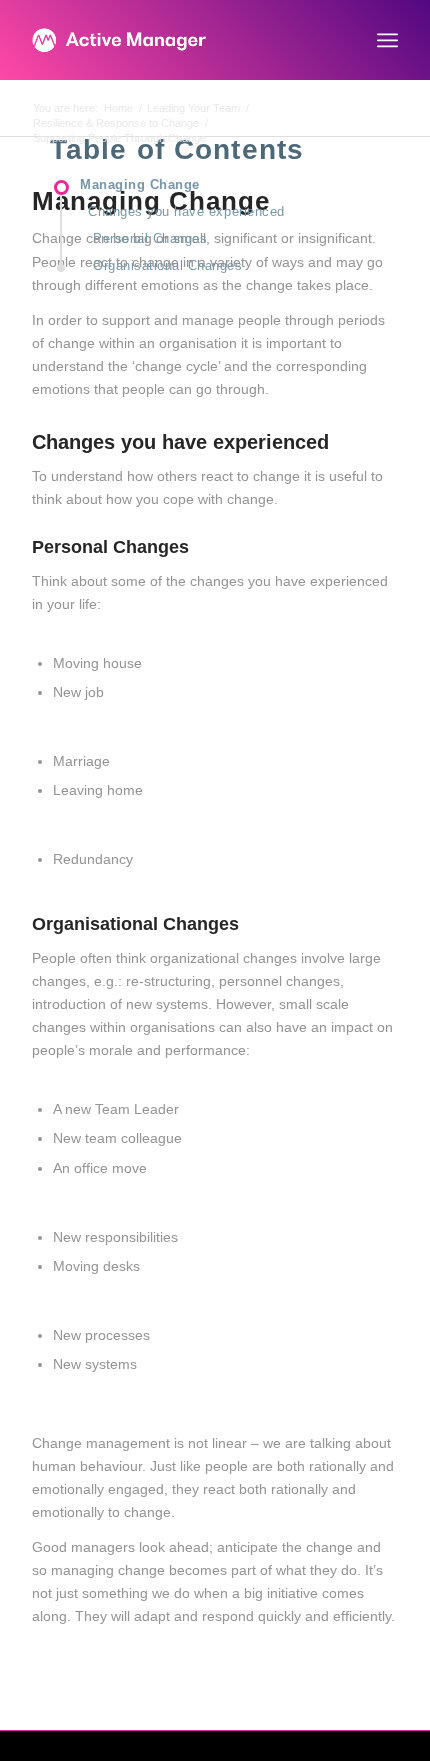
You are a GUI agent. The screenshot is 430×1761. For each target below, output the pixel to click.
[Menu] (387, 40)
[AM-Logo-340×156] (178, 40)
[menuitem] (387, 40)
